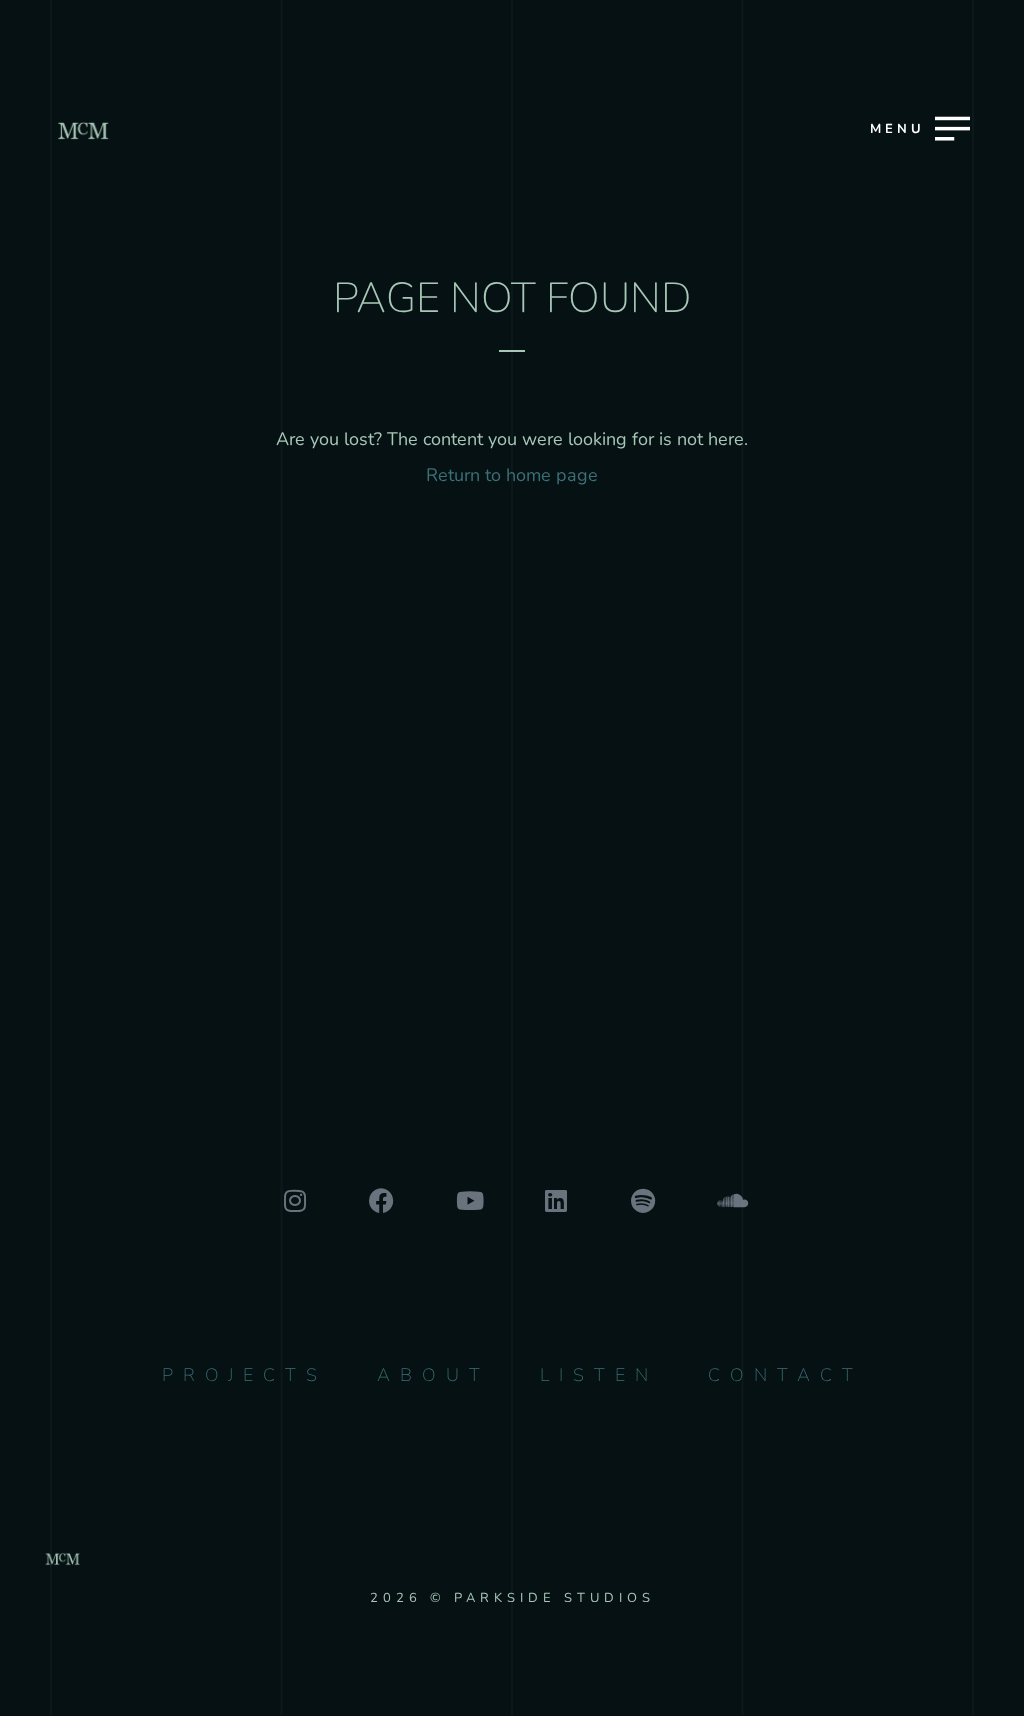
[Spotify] (642, 1200)
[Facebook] (381, 1200)
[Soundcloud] (729, 1200)
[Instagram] (294, 1200)
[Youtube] (468, 1200)
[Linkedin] (555, 1200)
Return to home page (512, 475)
